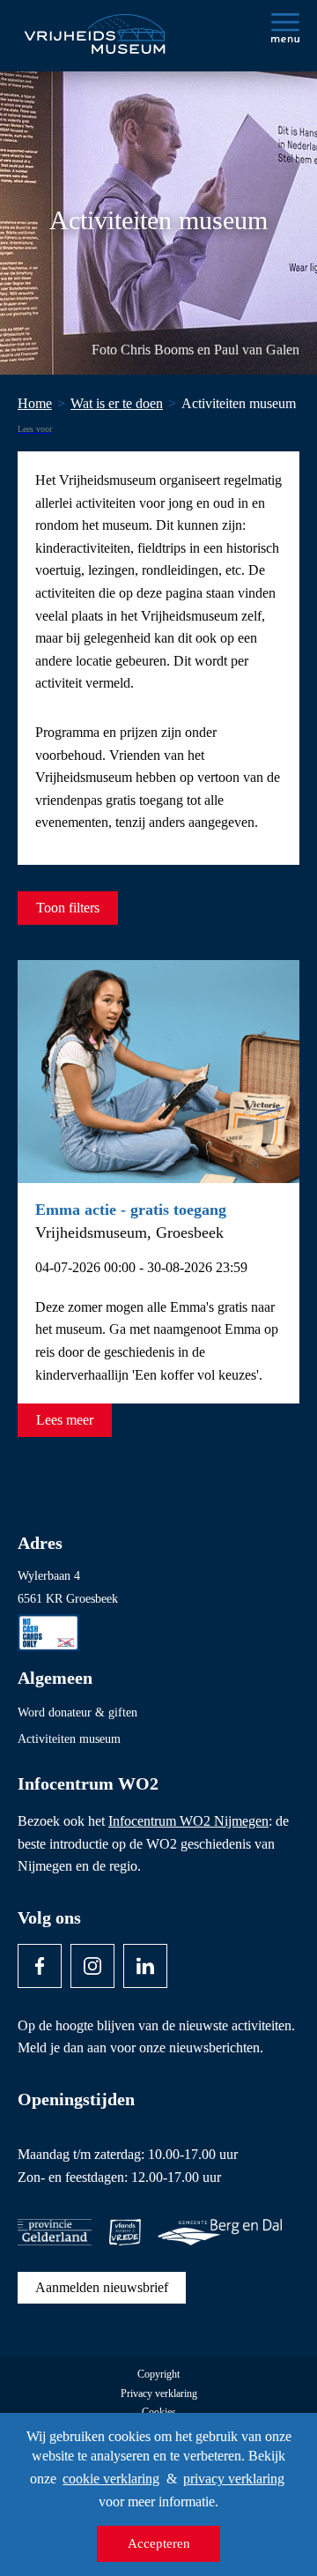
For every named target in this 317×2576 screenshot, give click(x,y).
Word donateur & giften (77, 1712)
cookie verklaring (111, 2479)
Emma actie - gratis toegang (131, 1210)
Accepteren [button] (159, 2543)
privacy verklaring (234, 2479)
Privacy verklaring (159, 2394)
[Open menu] (285, 28)
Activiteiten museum (69, 1739)
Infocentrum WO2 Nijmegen (188, 1821)
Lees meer (65, 1420)
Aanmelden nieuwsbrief (102, 2287)
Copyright (158, 2375)
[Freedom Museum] (93, 27)
